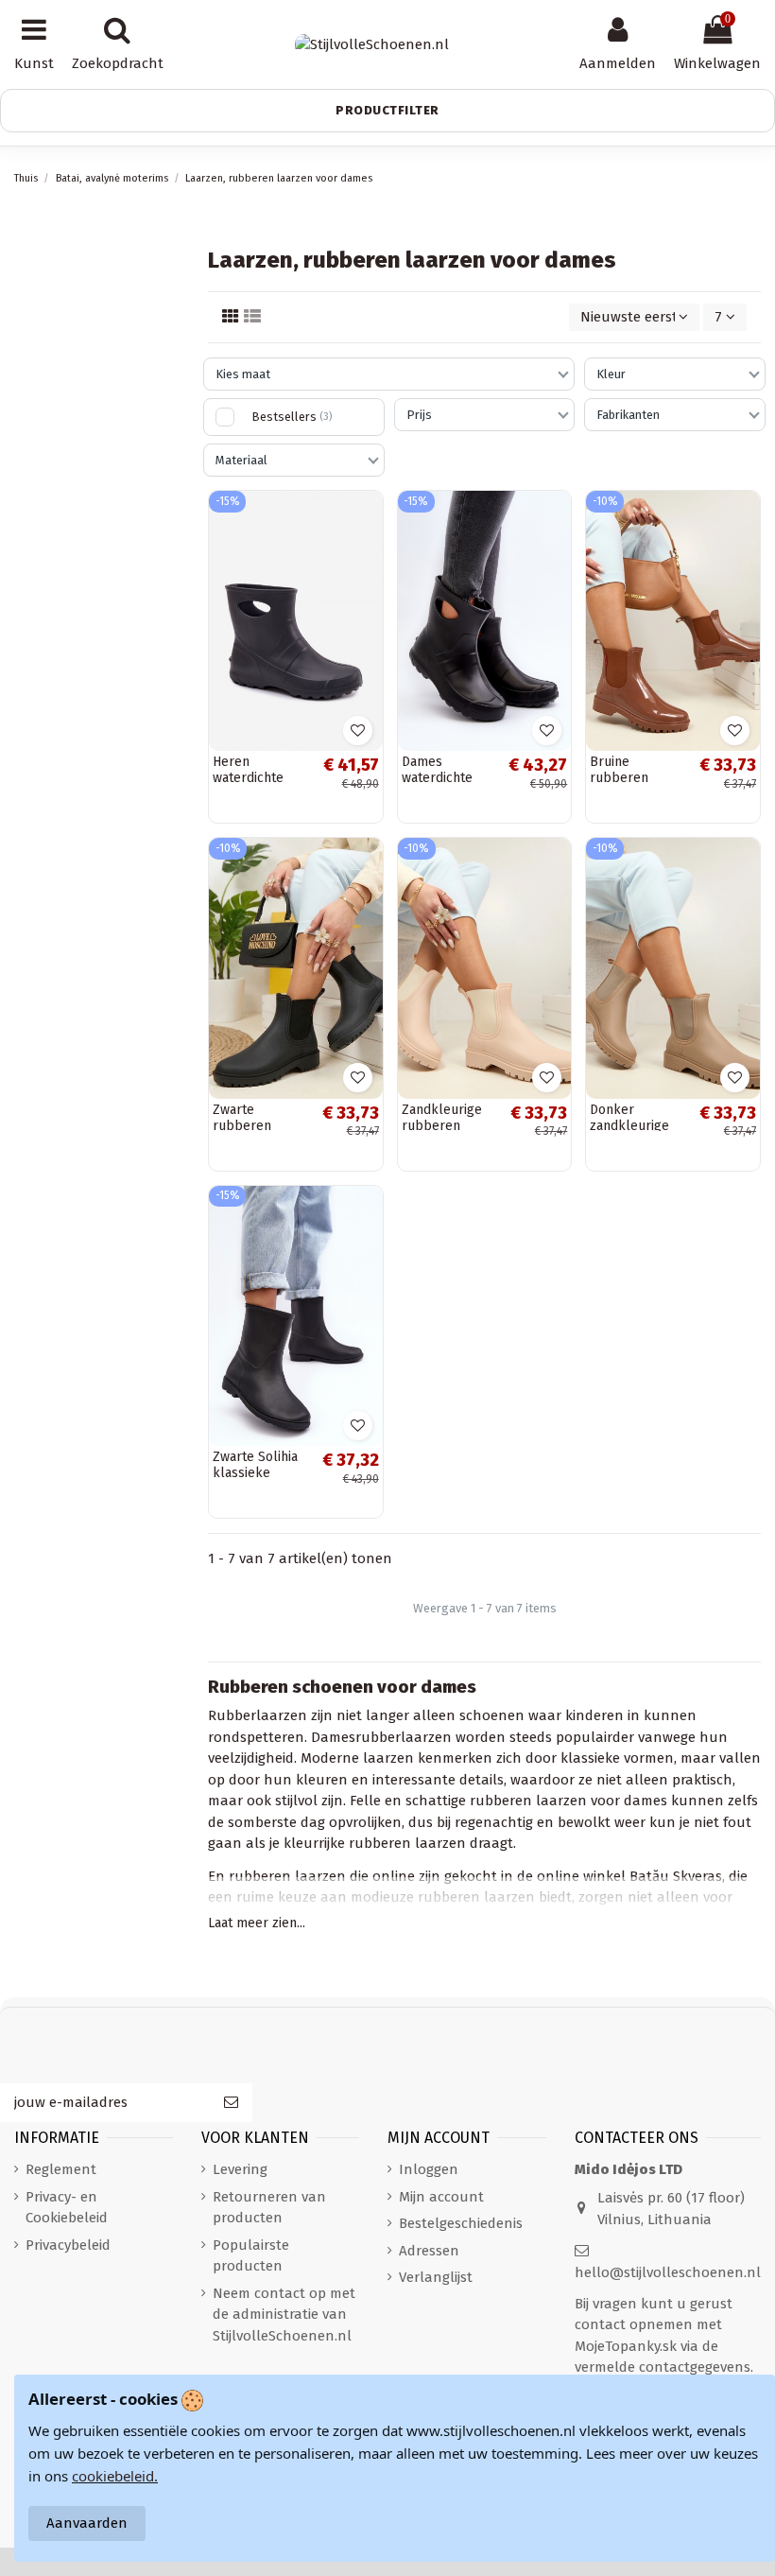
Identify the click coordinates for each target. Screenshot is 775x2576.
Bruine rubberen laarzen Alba (628, 778)
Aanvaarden (87, 2523)
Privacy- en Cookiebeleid (67, 2208)
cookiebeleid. (115, 2476)
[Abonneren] (231, 2103)
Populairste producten (251, 2256)
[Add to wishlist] (358, 731)
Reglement (61, 2169)
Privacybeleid (68, 2245)
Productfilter (387, 110)
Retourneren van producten (269, 2208)
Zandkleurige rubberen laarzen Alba (442, 1126)
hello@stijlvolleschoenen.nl (668, 2272)
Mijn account (441, 2197)
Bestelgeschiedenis (461, 2223)
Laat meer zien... (257, 1923)
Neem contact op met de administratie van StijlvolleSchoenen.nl (284, 2315)
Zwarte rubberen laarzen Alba (251, 1126)
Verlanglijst (436, 2277)
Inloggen (429, 2169)
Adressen (429, 2251)
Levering (240, 2169)
